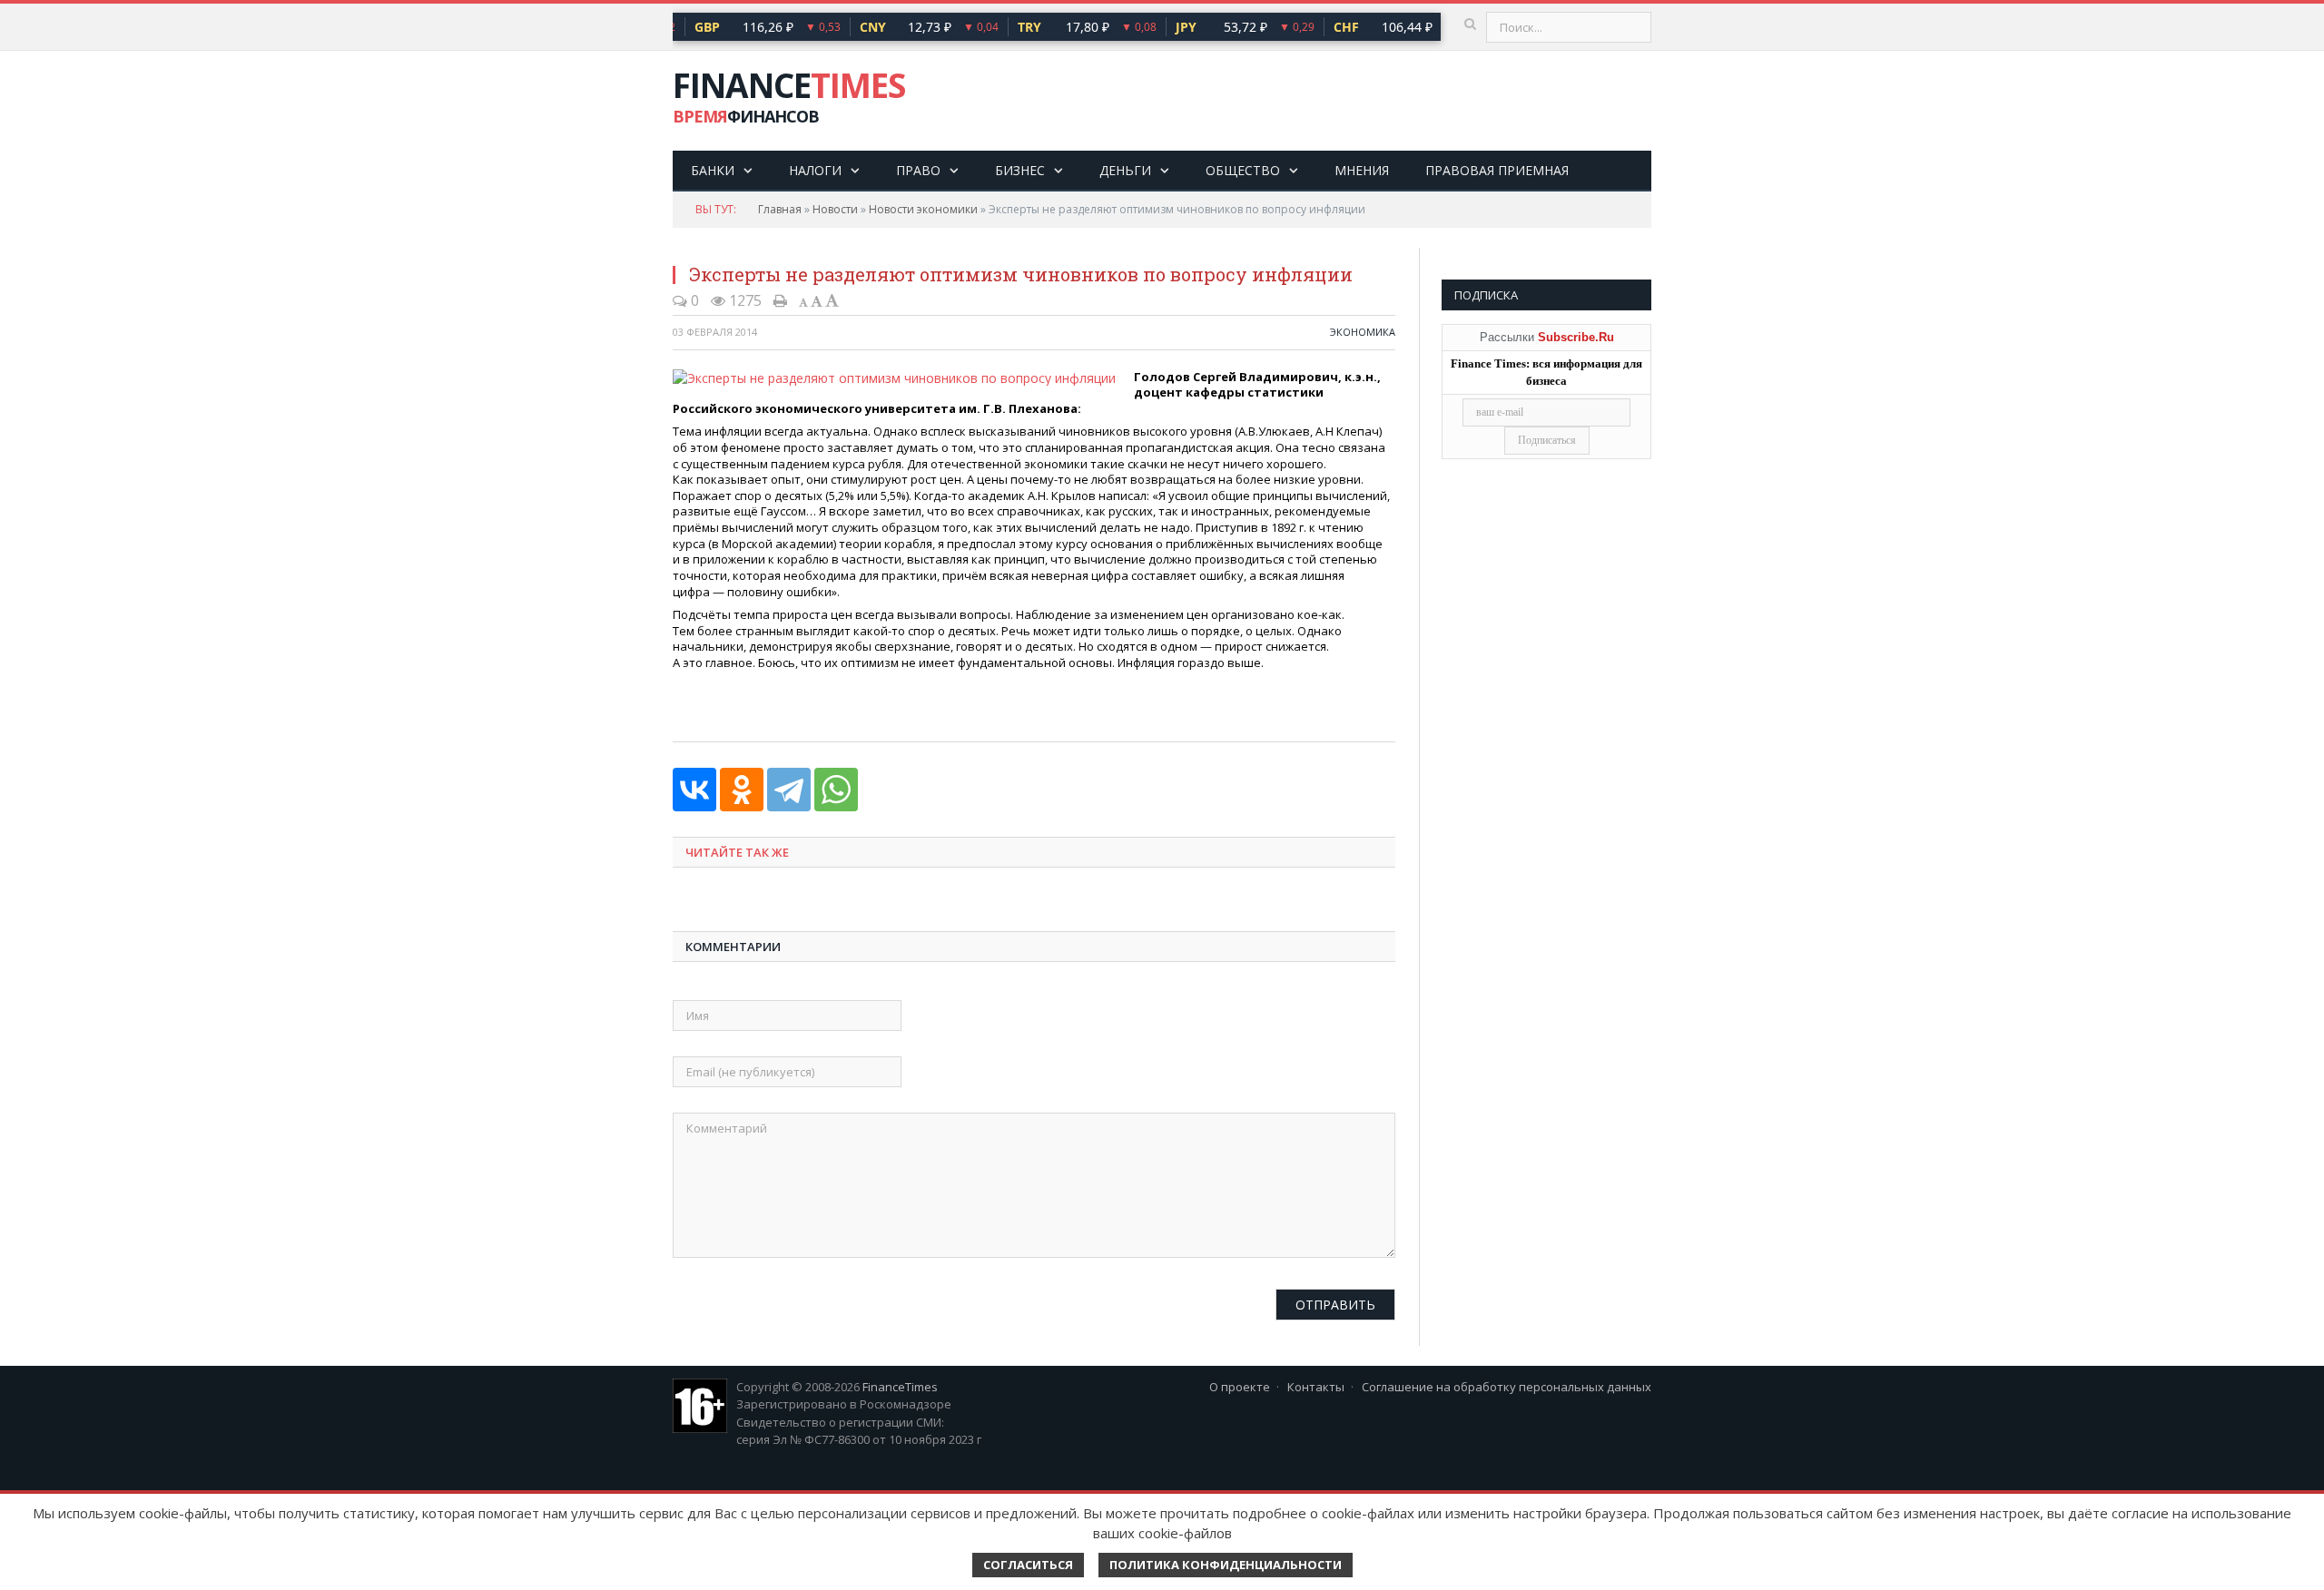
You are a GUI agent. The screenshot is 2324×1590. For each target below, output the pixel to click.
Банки (713, 170)
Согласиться (1028, 1565)
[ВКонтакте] (694, 790)
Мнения (1362, 170)
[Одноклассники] (742, 790)
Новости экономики (923, 209)
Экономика (1363, 332)
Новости (835, 209)
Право (918, 170)
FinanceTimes (900, 1387)
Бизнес (1020, 170)
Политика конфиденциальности (1226, 1565)
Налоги (815, 170)
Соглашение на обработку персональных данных (1507, 1387)
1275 (743, 300)
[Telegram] (789, 790)
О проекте (1240, 1387)
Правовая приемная (1497, 170)
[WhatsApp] (836, 790)
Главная (780, 209)
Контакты (1316, 1387)
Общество (1243, 170)
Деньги (1125, 170)
